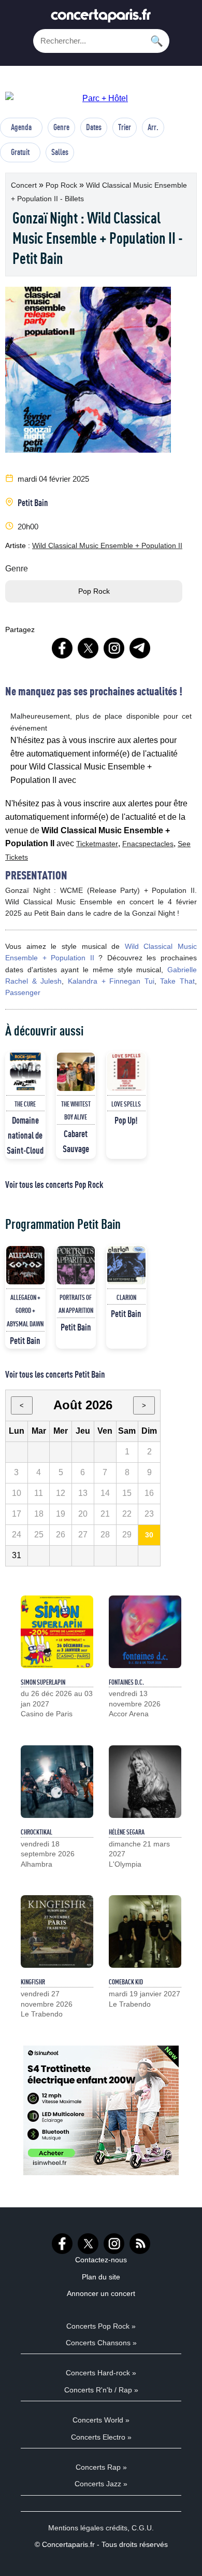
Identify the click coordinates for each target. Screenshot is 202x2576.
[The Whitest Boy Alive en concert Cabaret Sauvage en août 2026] (76, 1072)
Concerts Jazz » (101, 2484)
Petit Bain (33, 502)
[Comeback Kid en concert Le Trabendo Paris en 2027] (145, 1931)
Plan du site (101, 2277)
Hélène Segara (127, 1832)
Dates (94, 127)
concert (25, 185)
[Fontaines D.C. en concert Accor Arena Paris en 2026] (145, 1632)
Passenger (23, 992)
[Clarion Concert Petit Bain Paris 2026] (126, 1265)
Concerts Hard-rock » (101, 2373)
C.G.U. (143, 2528)
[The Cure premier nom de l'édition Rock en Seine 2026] (25, 1072)
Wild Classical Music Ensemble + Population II (107, 545)
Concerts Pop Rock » (101, 2326)
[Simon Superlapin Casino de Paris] (57, 1632)
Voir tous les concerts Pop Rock (54, 1184)
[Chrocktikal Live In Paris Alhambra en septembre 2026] (57, 1782)
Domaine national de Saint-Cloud (25, 1135)
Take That (177, 981)
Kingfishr (33, 1982)
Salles (60, 152)
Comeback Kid (126, 1982)
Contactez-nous (101, 2260)
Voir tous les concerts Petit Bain (55, 1374)
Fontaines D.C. (126, 1682)
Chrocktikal (37, 1832)
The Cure (25, 1104)
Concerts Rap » (101, 2467)
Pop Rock (62, 185)
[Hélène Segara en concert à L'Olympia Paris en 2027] (145, 1782)
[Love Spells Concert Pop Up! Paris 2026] (126, 1072)
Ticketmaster (97, 844)
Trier (125, 127)
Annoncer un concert (101, 2293)
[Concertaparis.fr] (101, 18)
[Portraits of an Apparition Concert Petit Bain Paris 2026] (76, 1265)
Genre (61, 127)
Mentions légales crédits (88, 2528)
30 (149, 1535)
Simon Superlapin (43, 1682)
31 (17, 1555)
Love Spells (126, 1104)
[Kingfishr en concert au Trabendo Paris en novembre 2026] (57, 1931)
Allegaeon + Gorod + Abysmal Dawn (25, 1311)
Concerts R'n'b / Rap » (101, 2390)
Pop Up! (126, 1120)
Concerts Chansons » (101, 2343)
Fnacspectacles (148, 844)
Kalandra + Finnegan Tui (111, 981)
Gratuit (20, 152)
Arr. (153, 127)
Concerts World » (101, 2420)
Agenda (21, 127)
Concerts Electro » (101, 2437)
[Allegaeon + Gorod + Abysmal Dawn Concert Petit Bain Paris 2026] (25, 1265)
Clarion (126, 1297)
